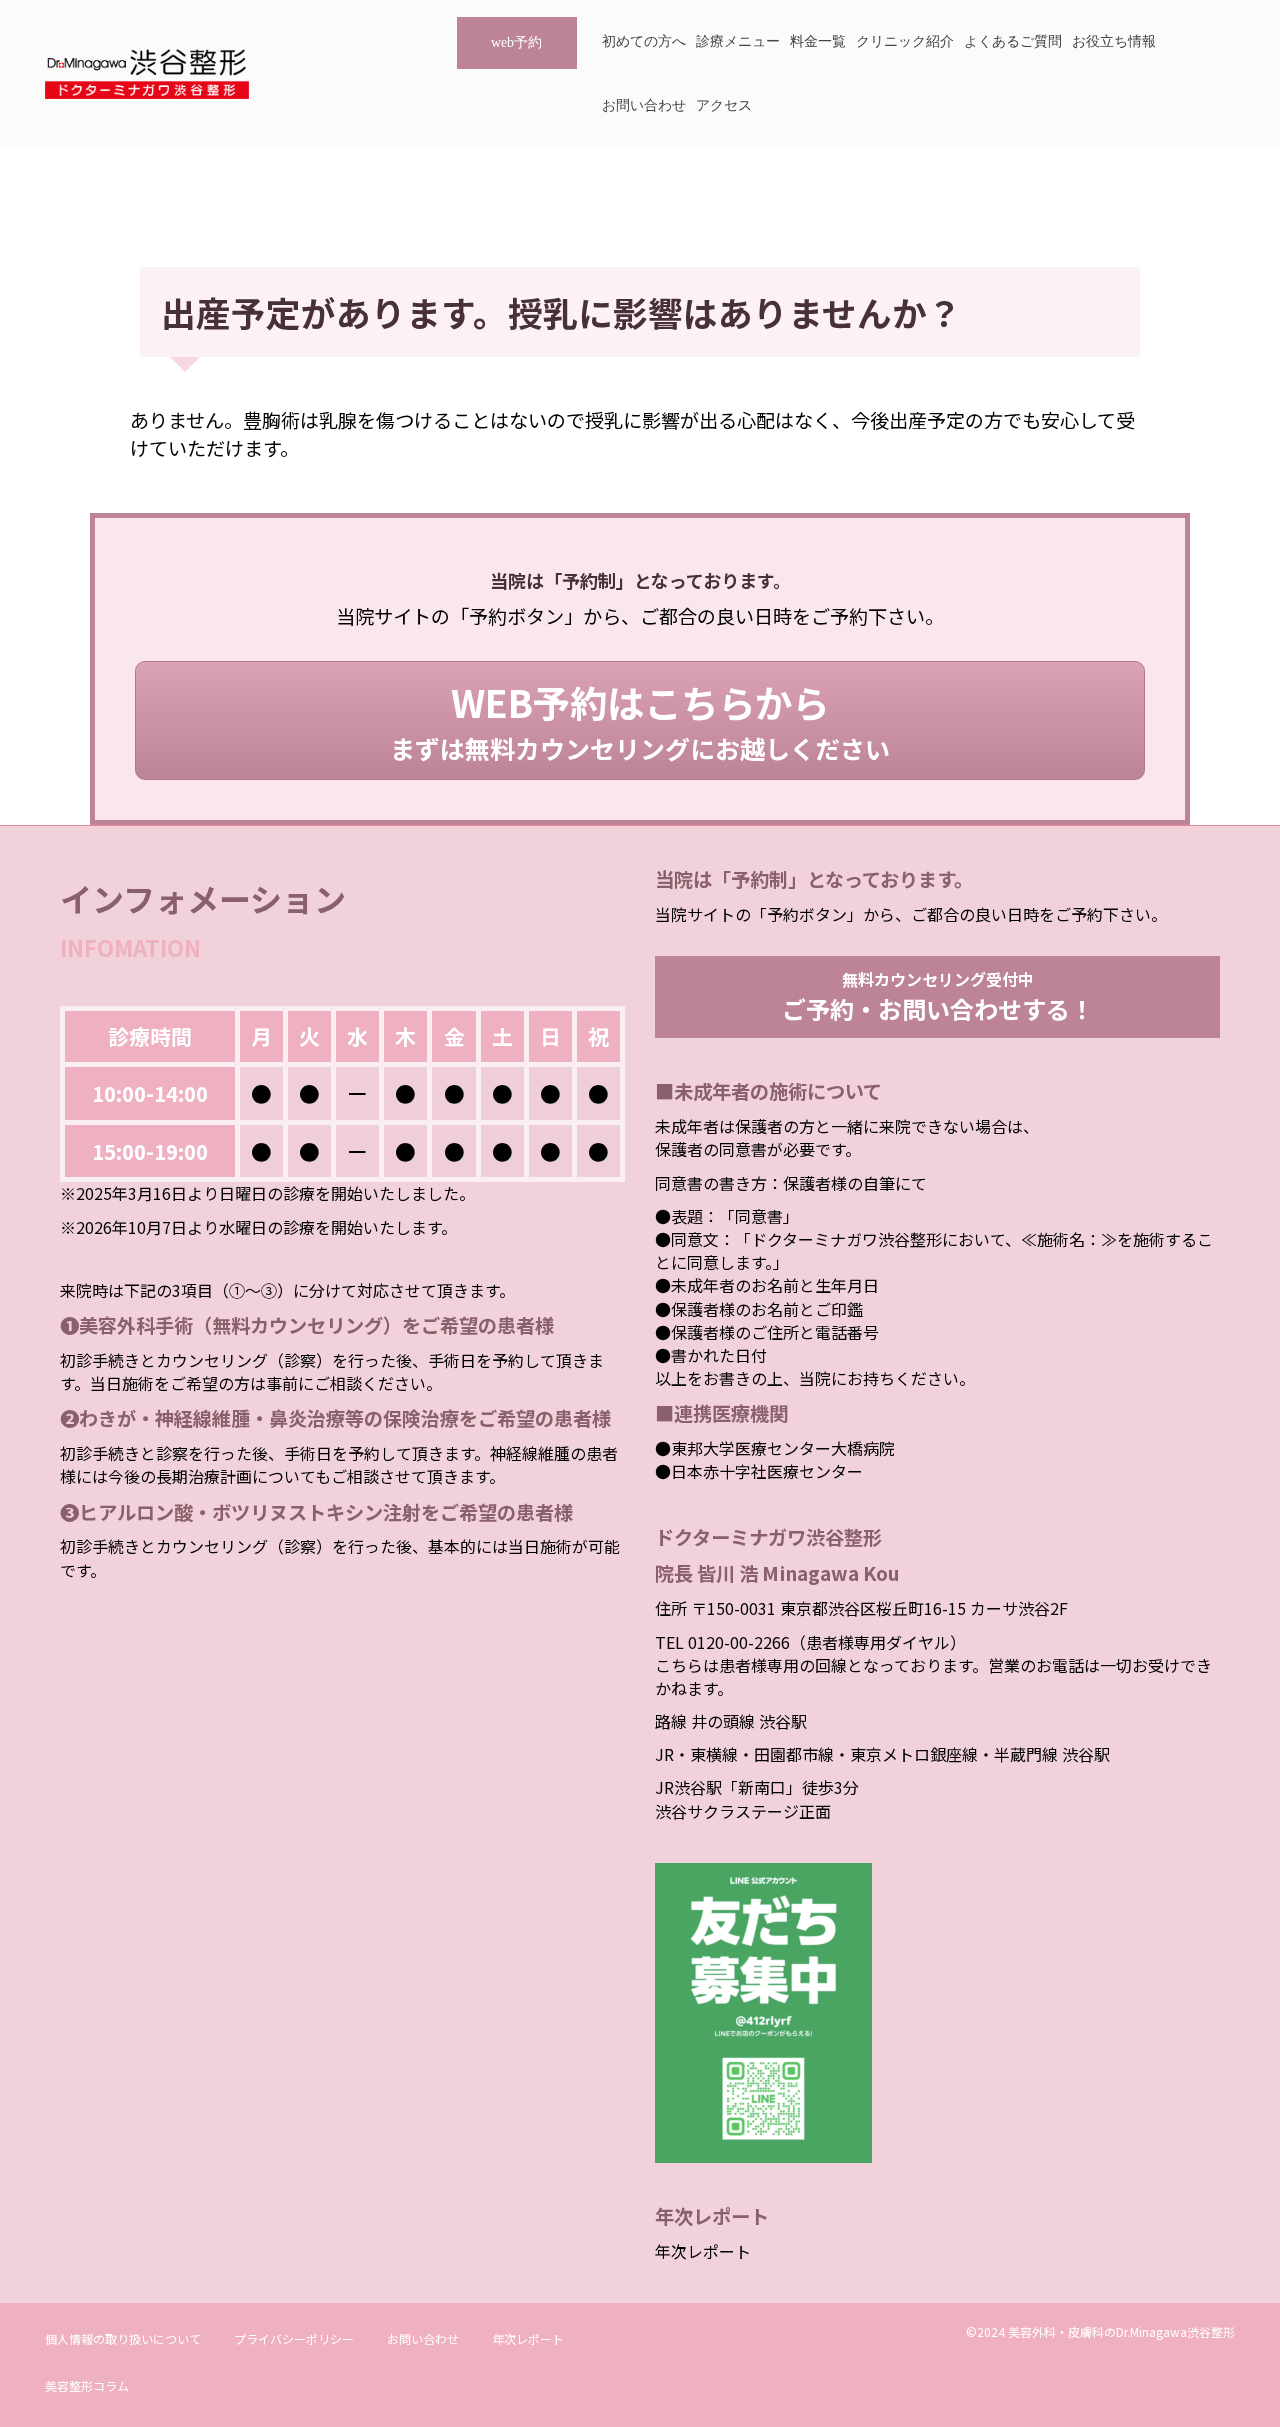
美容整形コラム (87, 2385)
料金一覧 (818, 41)
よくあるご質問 (1013, 41)
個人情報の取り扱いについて (123, 2338)
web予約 (516, 42)
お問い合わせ (644, 105)
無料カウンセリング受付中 (938, 996)
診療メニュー (738, 41)
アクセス (724, 105)
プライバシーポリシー (294, 2338)
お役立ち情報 (1114, 41)
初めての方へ (644, 41)
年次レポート (703, 2251)
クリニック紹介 (905, 41)
